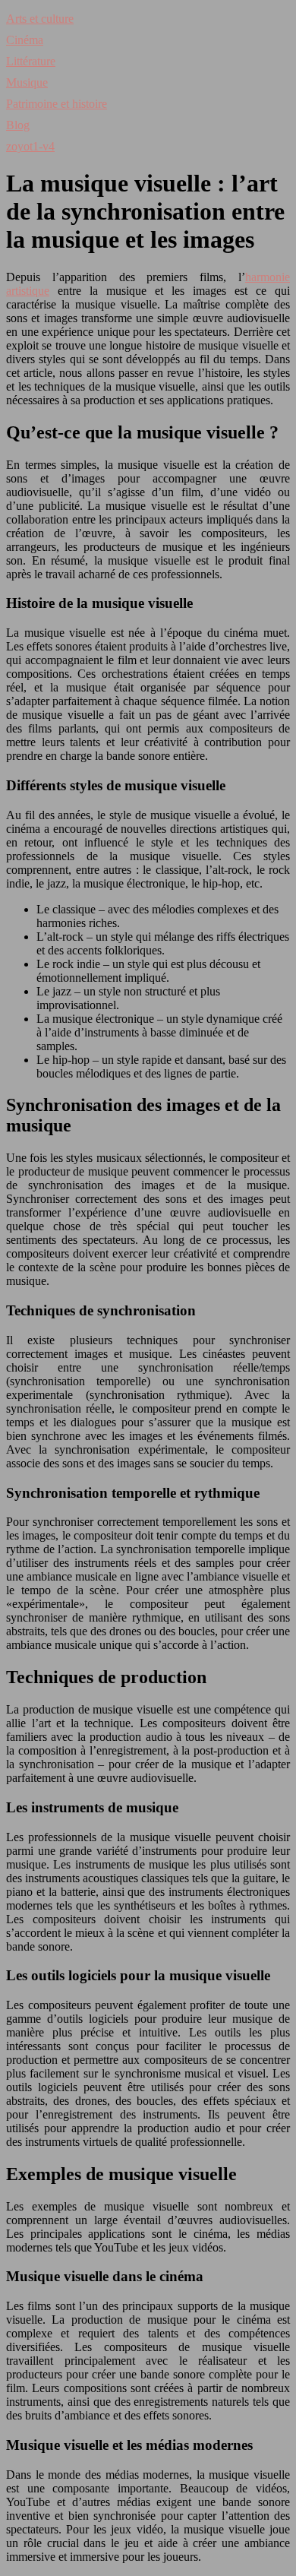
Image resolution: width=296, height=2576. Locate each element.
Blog (18, 125)
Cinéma (25, 40)
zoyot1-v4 (30, 146)
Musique (27, 82)
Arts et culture (40, 19)
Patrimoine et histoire (57, 104)
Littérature (31, 61)
